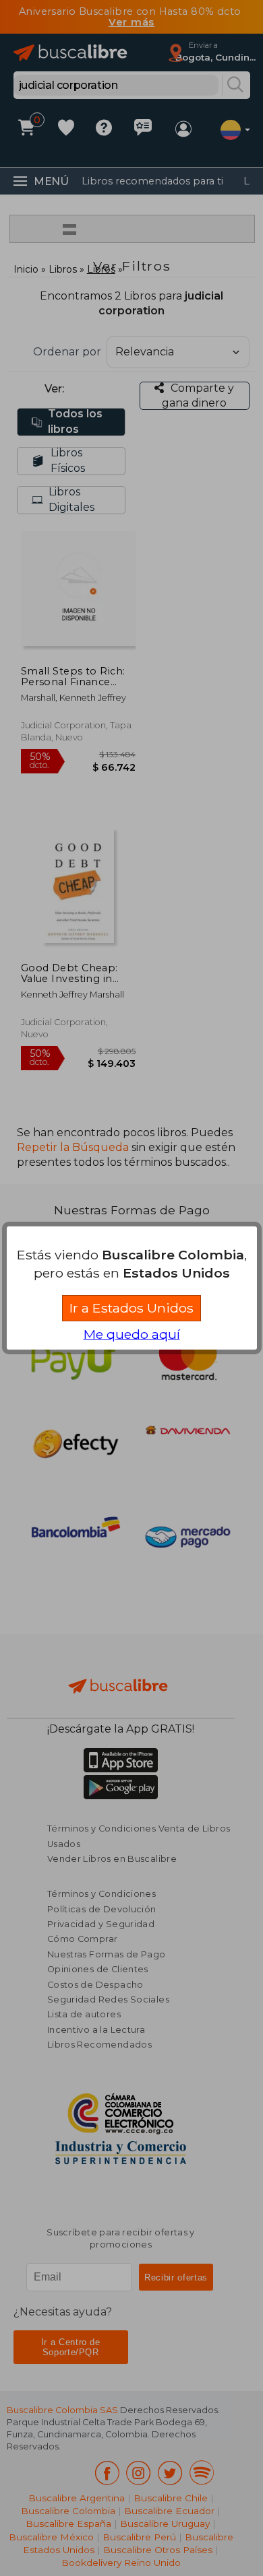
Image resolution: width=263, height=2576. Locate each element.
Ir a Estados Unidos (131, 1308)
